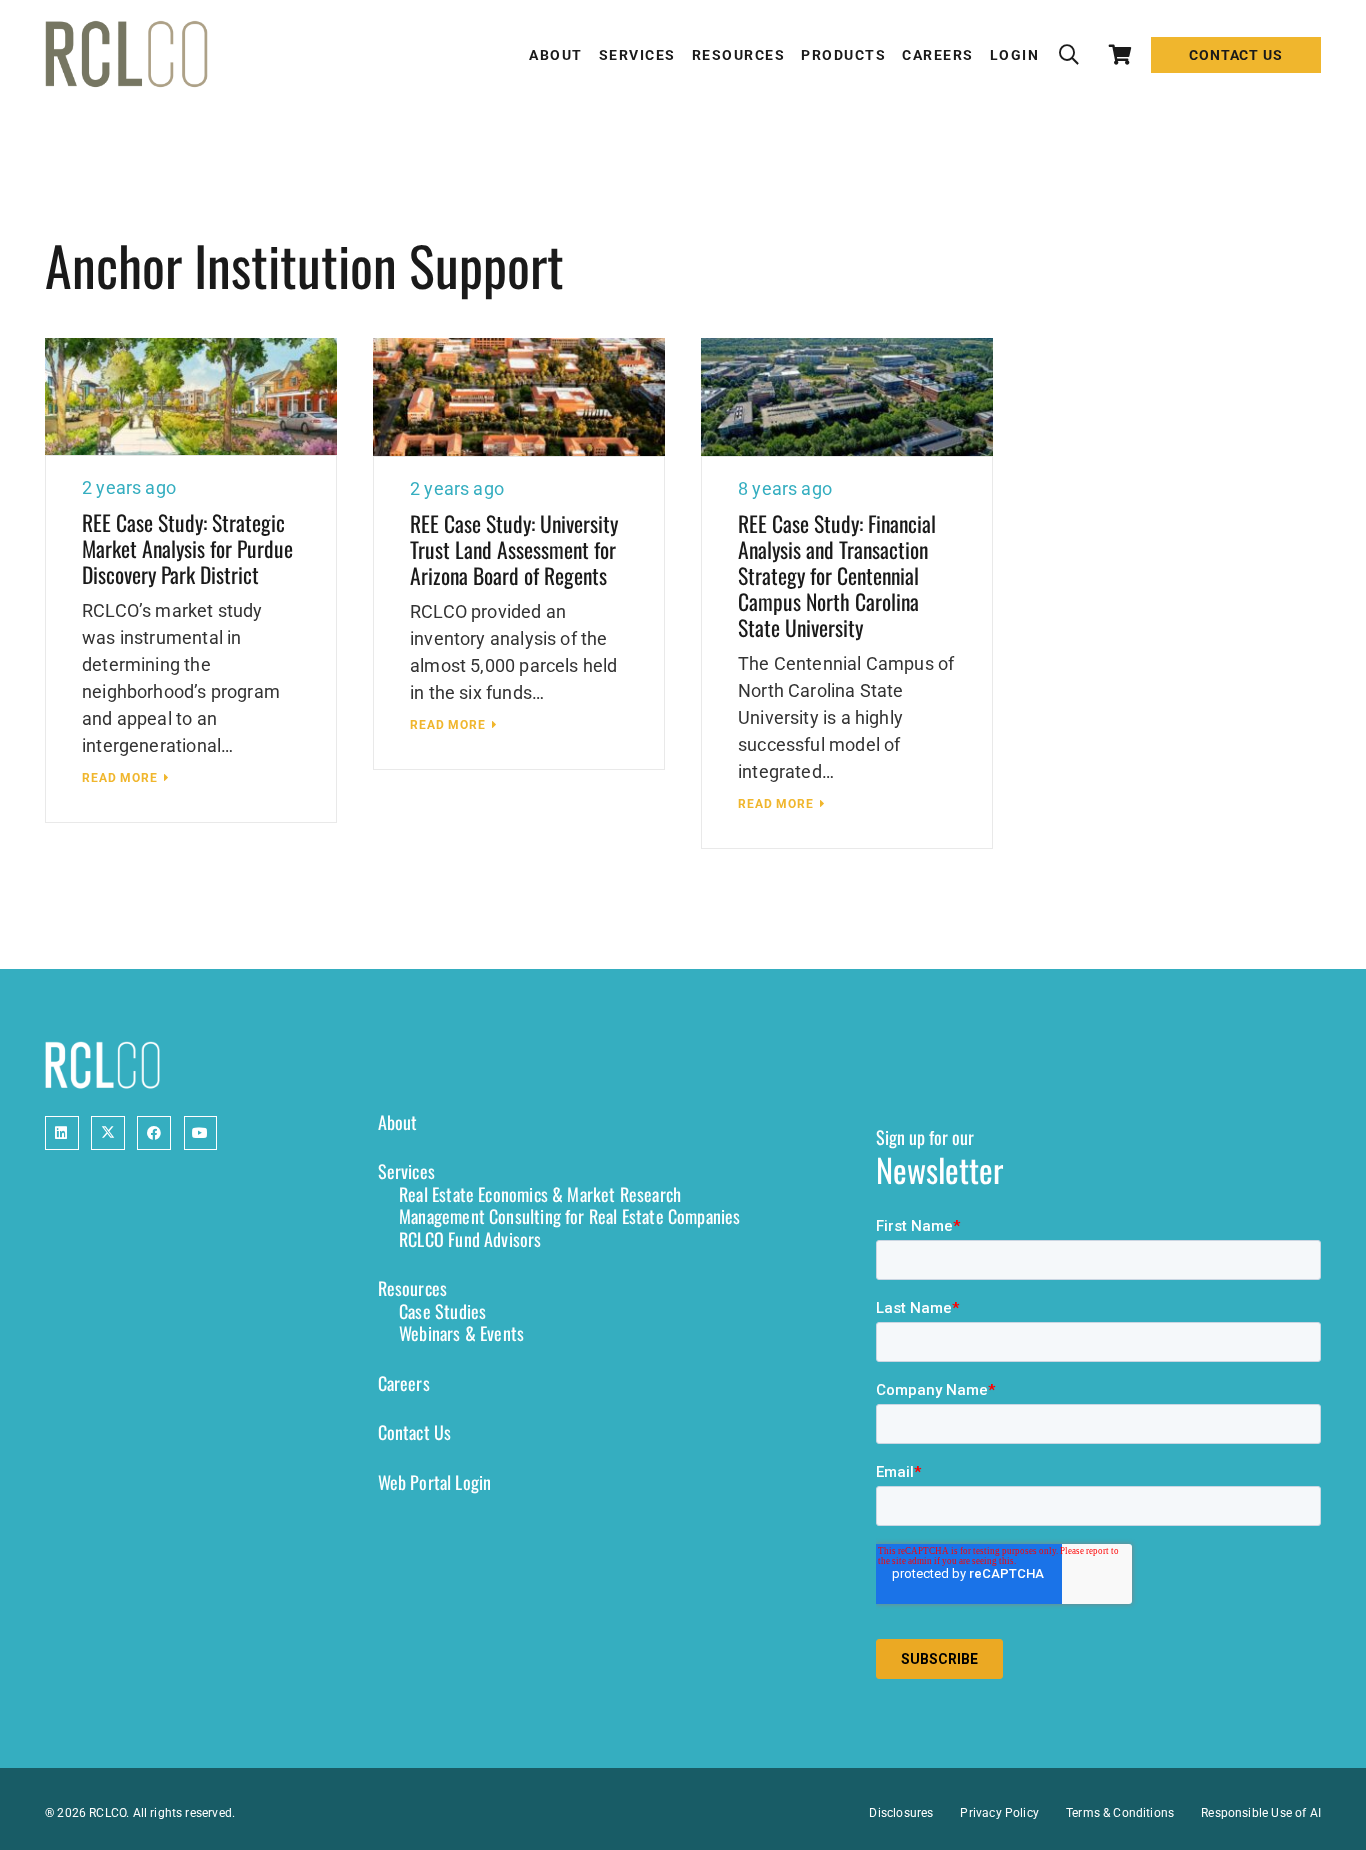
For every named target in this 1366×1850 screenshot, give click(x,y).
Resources (413, 1288)
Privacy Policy (999, 1813)
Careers (404, 1383)
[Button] (62, 1133)
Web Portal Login (435, 1482)
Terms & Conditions (1120, 1813)
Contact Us (415, 1432)
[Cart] (1121, 55)
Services (406, 1171)
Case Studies (442, 1311)
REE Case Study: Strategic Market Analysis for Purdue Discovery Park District (187, 548)
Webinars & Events (461, 1333)
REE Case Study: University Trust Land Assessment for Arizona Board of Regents (514, 549)
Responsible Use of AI (1261, 1813)
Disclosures (901, 1813)
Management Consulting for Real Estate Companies (569, 1216)
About (398, 1122)
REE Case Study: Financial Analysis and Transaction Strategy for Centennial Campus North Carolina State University (837, 575)
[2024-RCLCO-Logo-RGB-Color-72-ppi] (126, 55)
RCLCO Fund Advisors (470, 1239)
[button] (1069, 55)
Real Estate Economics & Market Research (540, 1194)
